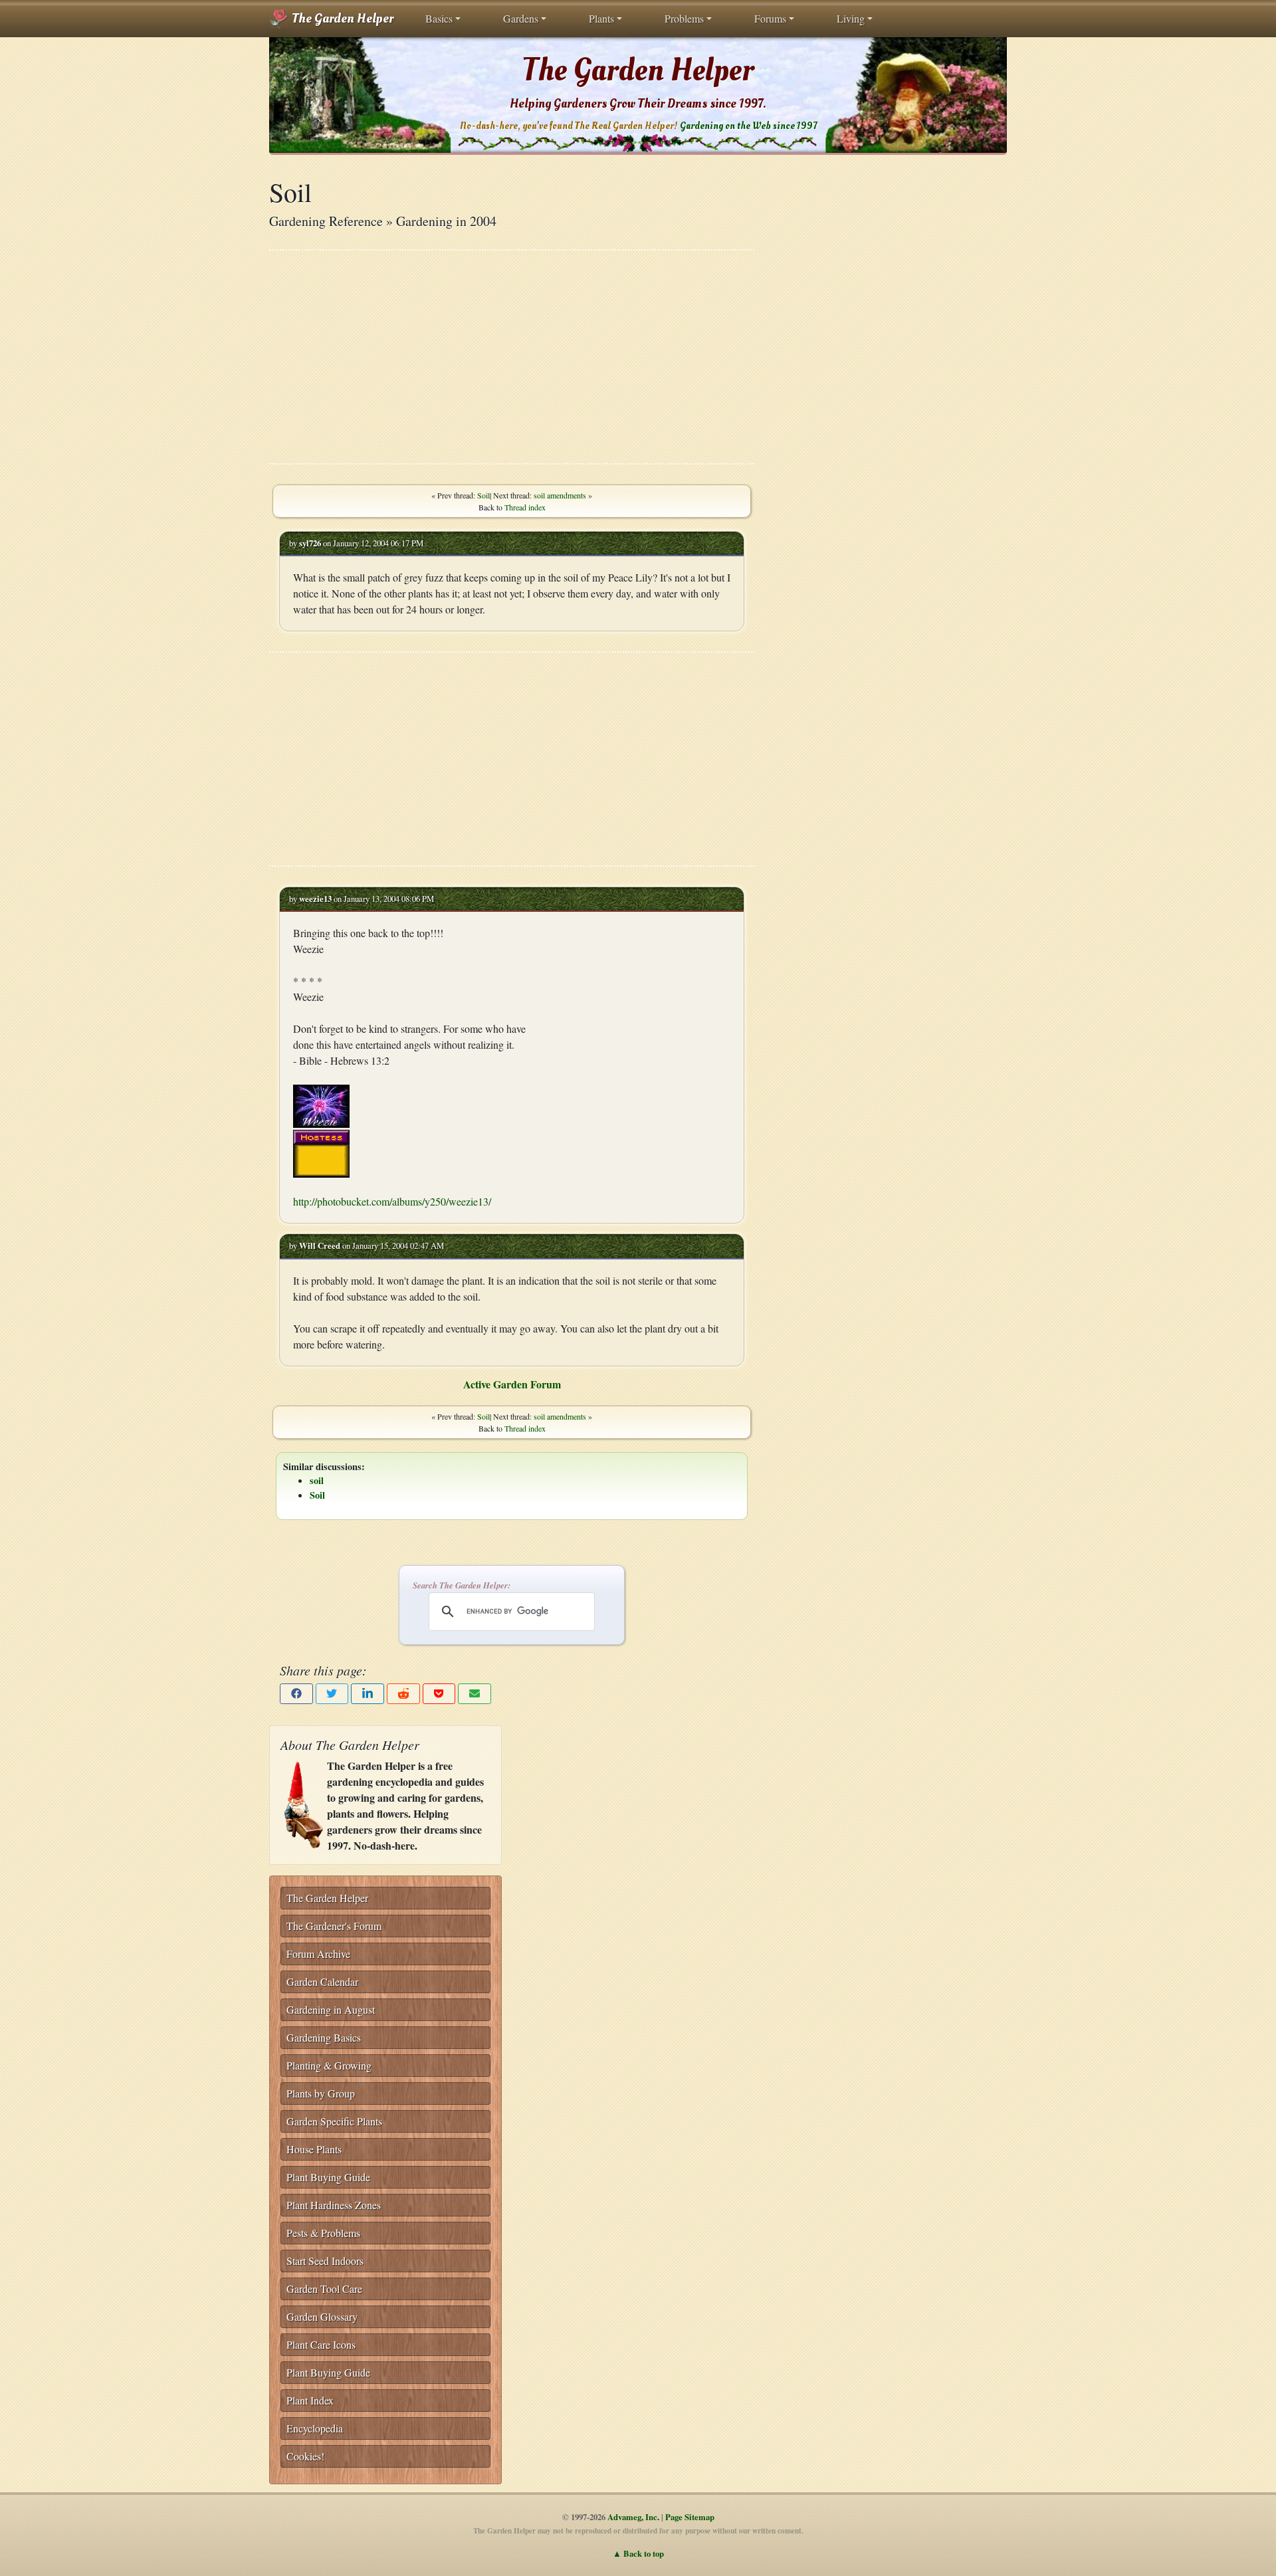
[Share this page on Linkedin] (368, 1694)
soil (317, 1480)
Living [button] (851, 18)
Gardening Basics (324, 2037)
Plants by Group (321, 2093)
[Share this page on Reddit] (403, 1694)
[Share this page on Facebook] (296, 1694)
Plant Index (310, 2400)
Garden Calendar (322, 1982)
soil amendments (560, 495)
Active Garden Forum (512, 1384)
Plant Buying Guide (328, 2177)
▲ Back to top (638, 2553)
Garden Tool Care (324, 2289)
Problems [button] (684, 18)
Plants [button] (601, 18)
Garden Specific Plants (334, 2121)
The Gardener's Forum (334, 1926)
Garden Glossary (322, 2316)
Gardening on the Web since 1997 (748, 126)
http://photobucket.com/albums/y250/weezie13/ (392, 1201)
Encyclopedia (315, 2428)
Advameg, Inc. (633, 2517)
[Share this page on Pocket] (439, 1694)
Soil (483, 495)
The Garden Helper (341, 19)
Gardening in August (331, 2009)
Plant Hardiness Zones (334, 2205)
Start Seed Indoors (325, 2261)
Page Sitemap (690, 2517)
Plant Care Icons (321, 2344)
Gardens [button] (521, 18)
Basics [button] (439, 18)
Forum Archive (318, 1954)
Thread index (525, 507)
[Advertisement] (512, 357)
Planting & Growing (329, 2065)
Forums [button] (770, 18)
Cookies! (305, 2456)
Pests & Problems (323, 2233)
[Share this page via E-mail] (475, 1694)
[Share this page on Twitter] (332, 1694)
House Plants (314, 2149)
